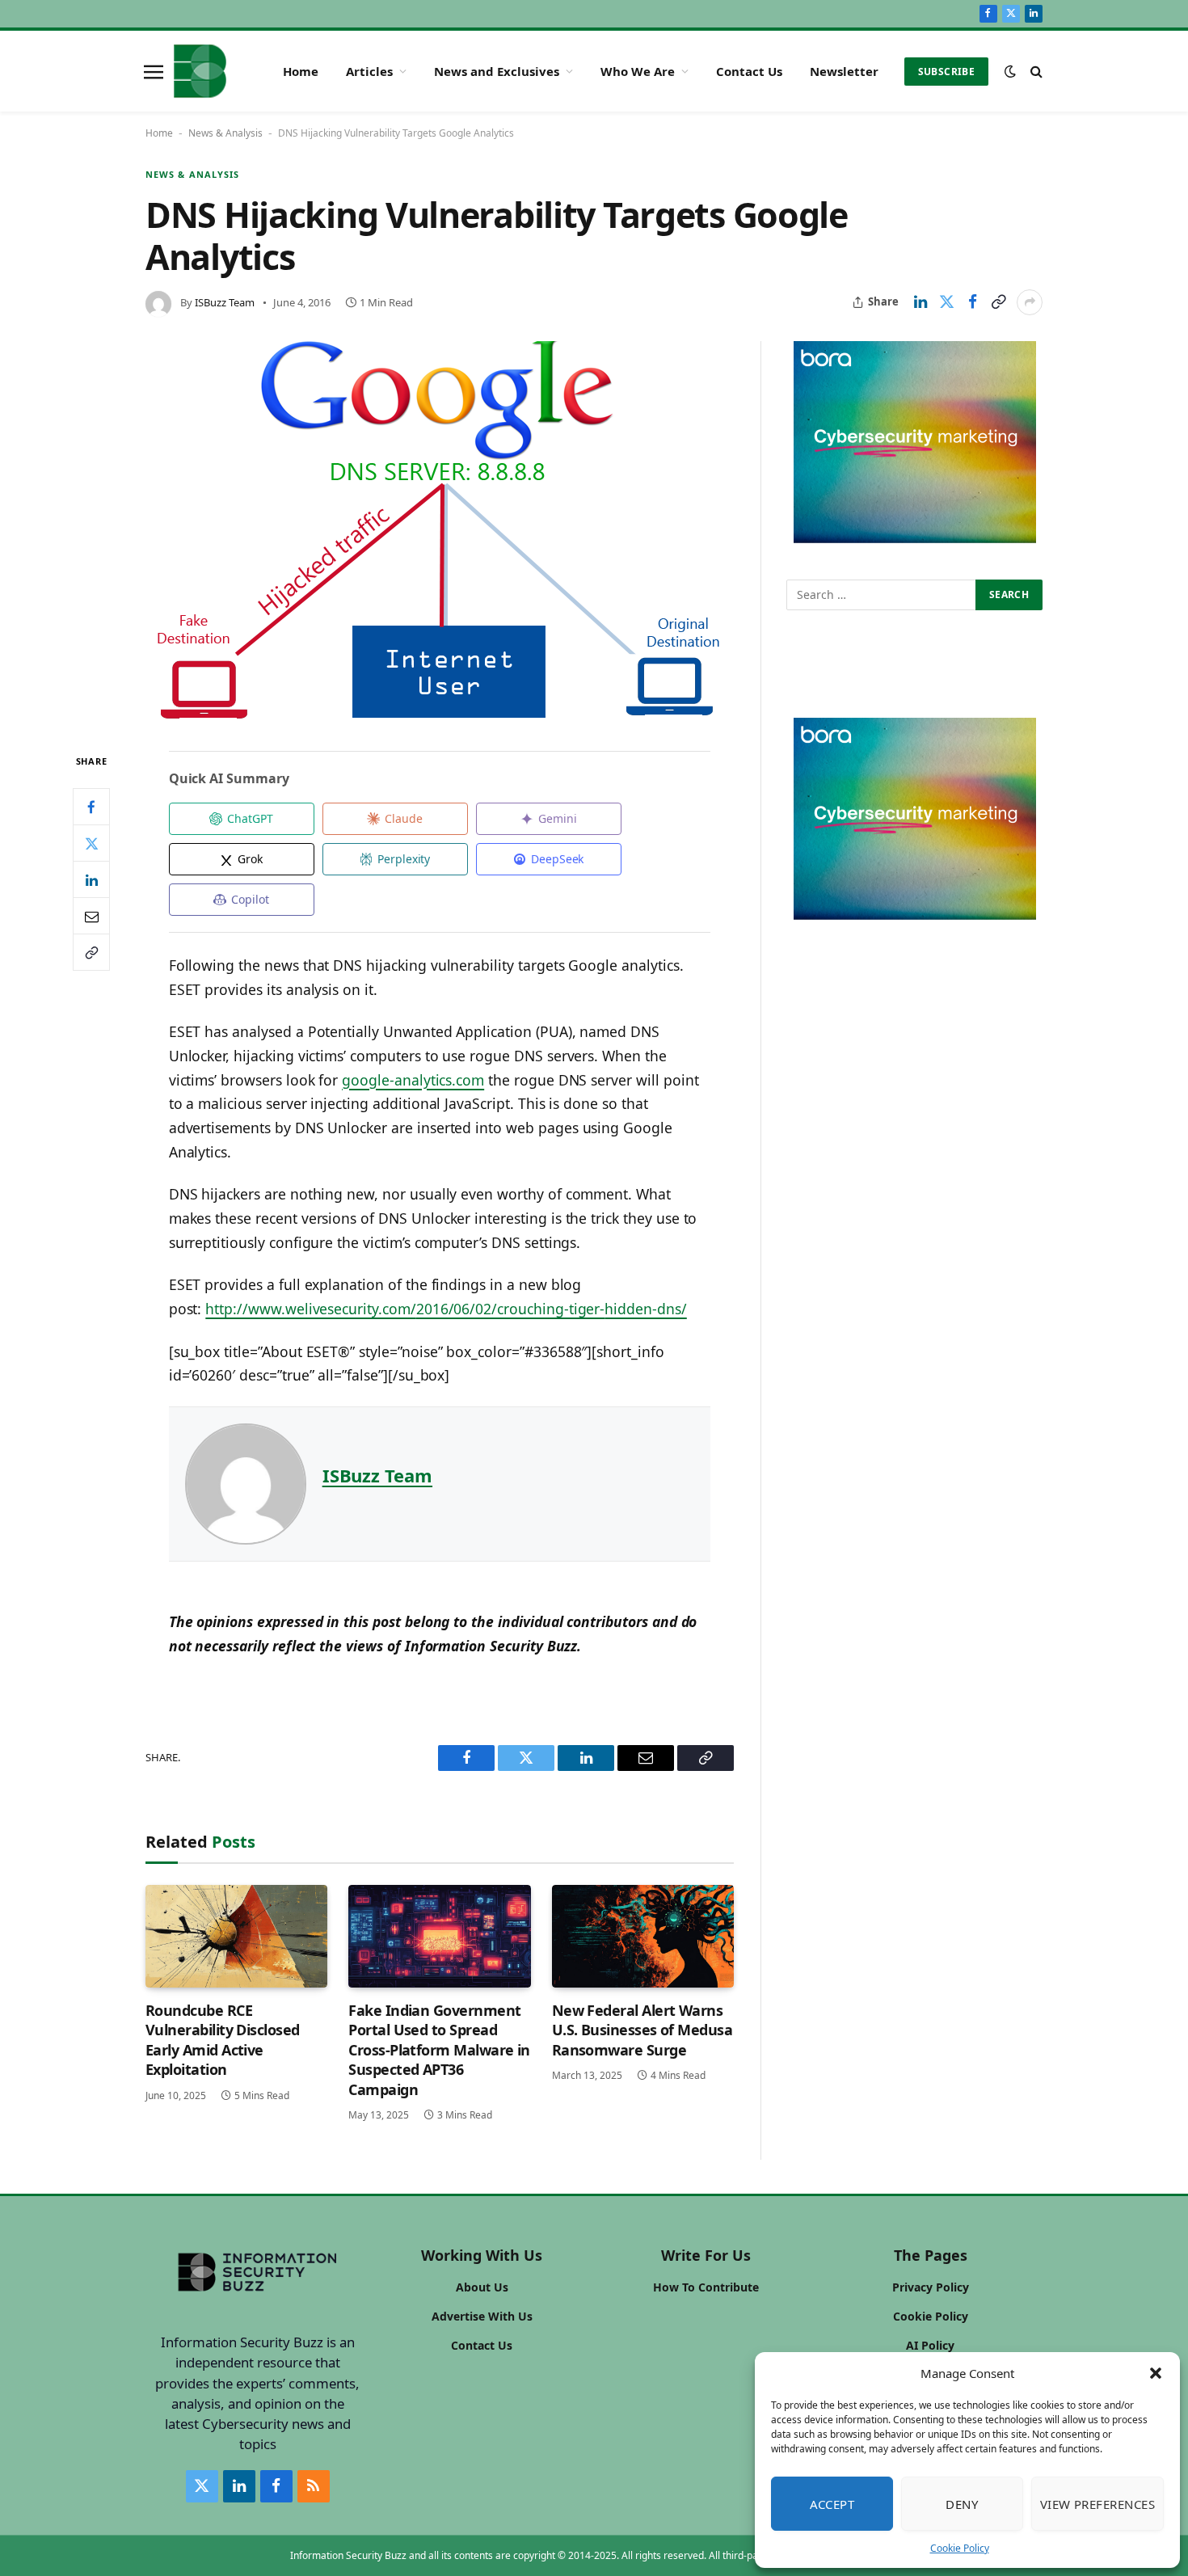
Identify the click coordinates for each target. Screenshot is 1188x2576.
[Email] (91, 917)
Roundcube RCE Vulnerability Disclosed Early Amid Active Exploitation (223, 2040)
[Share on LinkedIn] (920, 302)
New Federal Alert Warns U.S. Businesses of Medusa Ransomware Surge (642, 2030)
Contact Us (749, 71)
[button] (1156, 2373)
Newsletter (844, 71)
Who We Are (638, 71)
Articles (369, 71)
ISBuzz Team (225, 302)
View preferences (1097, 2504)
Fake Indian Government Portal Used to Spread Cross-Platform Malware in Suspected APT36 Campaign (439, 2050)
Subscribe (946, 72)
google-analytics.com (413, 1080)
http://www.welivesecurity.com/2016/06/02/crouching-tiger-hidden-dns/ (446, 1309)
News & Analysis (225, 133)
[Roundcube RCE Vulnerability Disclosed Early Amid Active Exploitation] (236, 1936)
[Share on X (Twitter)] (946, 302)
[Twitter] (91, 844)
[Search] (1035, 72)
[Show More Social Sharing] (1030, 302)
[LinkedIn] (91, 880)
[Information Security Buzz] (200, 71)
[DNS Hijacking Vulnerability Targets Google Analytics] (440, 533)
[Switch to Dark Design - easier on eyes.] (1010, 71)
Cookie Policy (960, 2548)
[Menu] (154, 71)
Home (301, 71)
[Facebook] (91, 807)
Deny (962, 2504)
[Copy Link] (998, 302)
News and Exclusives (497, 71)
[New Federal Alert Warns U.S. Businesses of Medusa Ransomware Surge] (643, 1936)
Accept (832, 2504)
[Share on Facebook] (972, 302)
